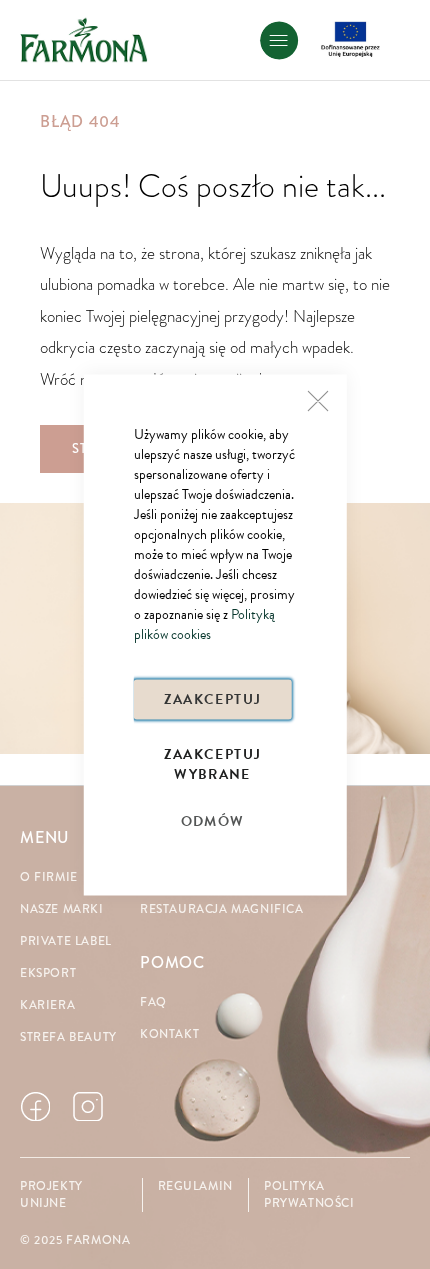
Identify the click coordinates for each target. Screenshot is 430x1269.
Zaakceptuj (213, 698)
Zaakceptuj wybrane (213, 762)
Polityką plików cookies (204, 623)
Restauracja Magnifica (222, 909)
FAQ (153, 1002)
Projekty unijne (51, 1195)
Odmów (213, 820)
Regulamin (195, 1186)
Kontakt (169, 1034)
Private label (66, 941)
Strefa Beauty (68, 1037)
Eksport (48, 973)
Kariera (47, 1005)
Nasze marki (62, 909)
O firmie (49, 877)
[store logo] (84, 40)
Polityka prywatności (309, 1195)
